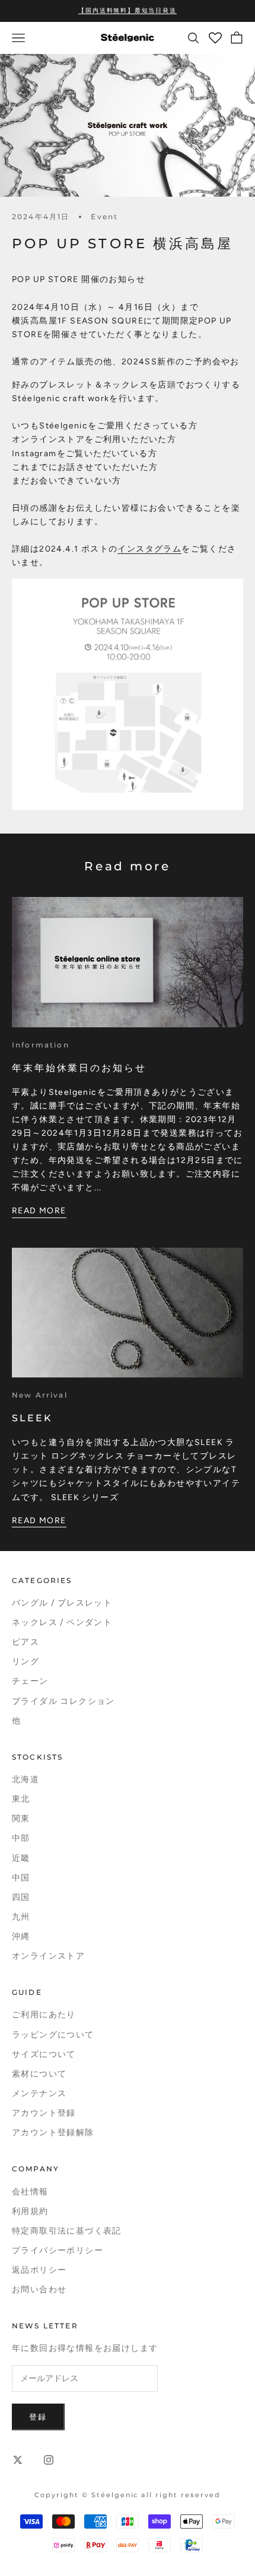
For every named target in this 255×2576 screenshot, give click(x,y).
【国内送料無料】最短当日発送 (127, 10)
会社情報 (30, 2192)
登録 (38, 2417)
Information (41, 1045)
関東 (21, 1819)
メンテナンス (39, 2093)
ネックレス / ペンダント (62, 1622)
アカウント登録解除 (53, 2133)
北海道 (26, 1779)
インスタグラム (149, 549)
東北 (21, 1799)
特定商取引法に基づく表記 (67, 2231)
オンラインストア (48, 1956)
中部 (21, 1838)
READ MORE (39, 1211)
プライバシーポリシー (58, 2250)
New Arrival (40, 1395)
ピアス (26, 1642)
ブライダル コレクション (63, 1701)
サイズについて (44, 2054)
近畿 (21, 1858)
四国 (21, 1897)
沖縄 (21, 1936)
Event (104, 217)
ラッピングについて (53, 2035)
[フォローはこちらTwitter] (18, 2460)
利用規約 (30, 2211)
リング (26, 1662)
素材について (39, 2074)
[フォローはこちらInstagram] (49, 2460)
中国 (21, 1878)
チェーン (30, 1681)
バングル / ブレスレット (62, 1603)
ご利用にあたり (44, 2015)
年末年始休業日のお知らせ (79, 1068)
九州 (21, 1917)
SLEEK (32, 1418)
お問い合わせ (39, 2290)
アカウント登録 (44, 2113)
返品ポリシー (39, 2270)
